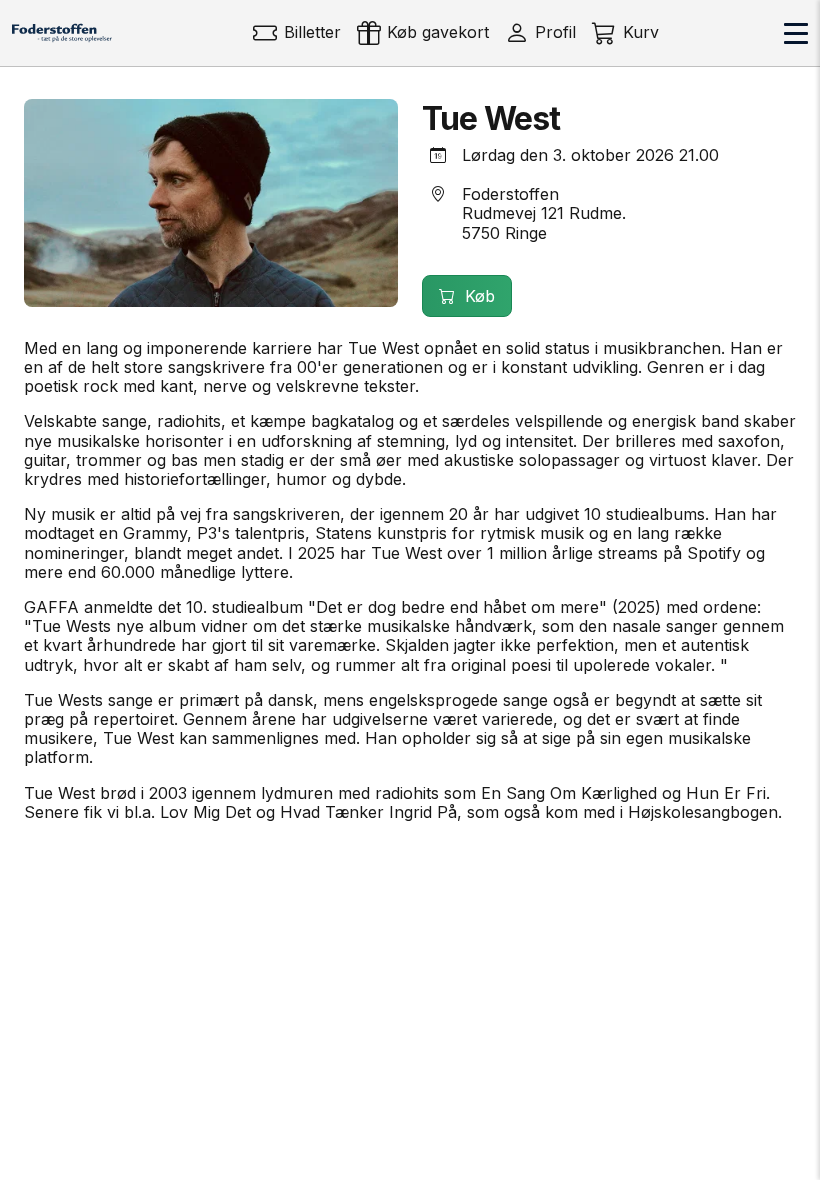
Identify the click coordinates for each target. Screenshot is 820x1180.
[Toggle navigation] (796, 33)
